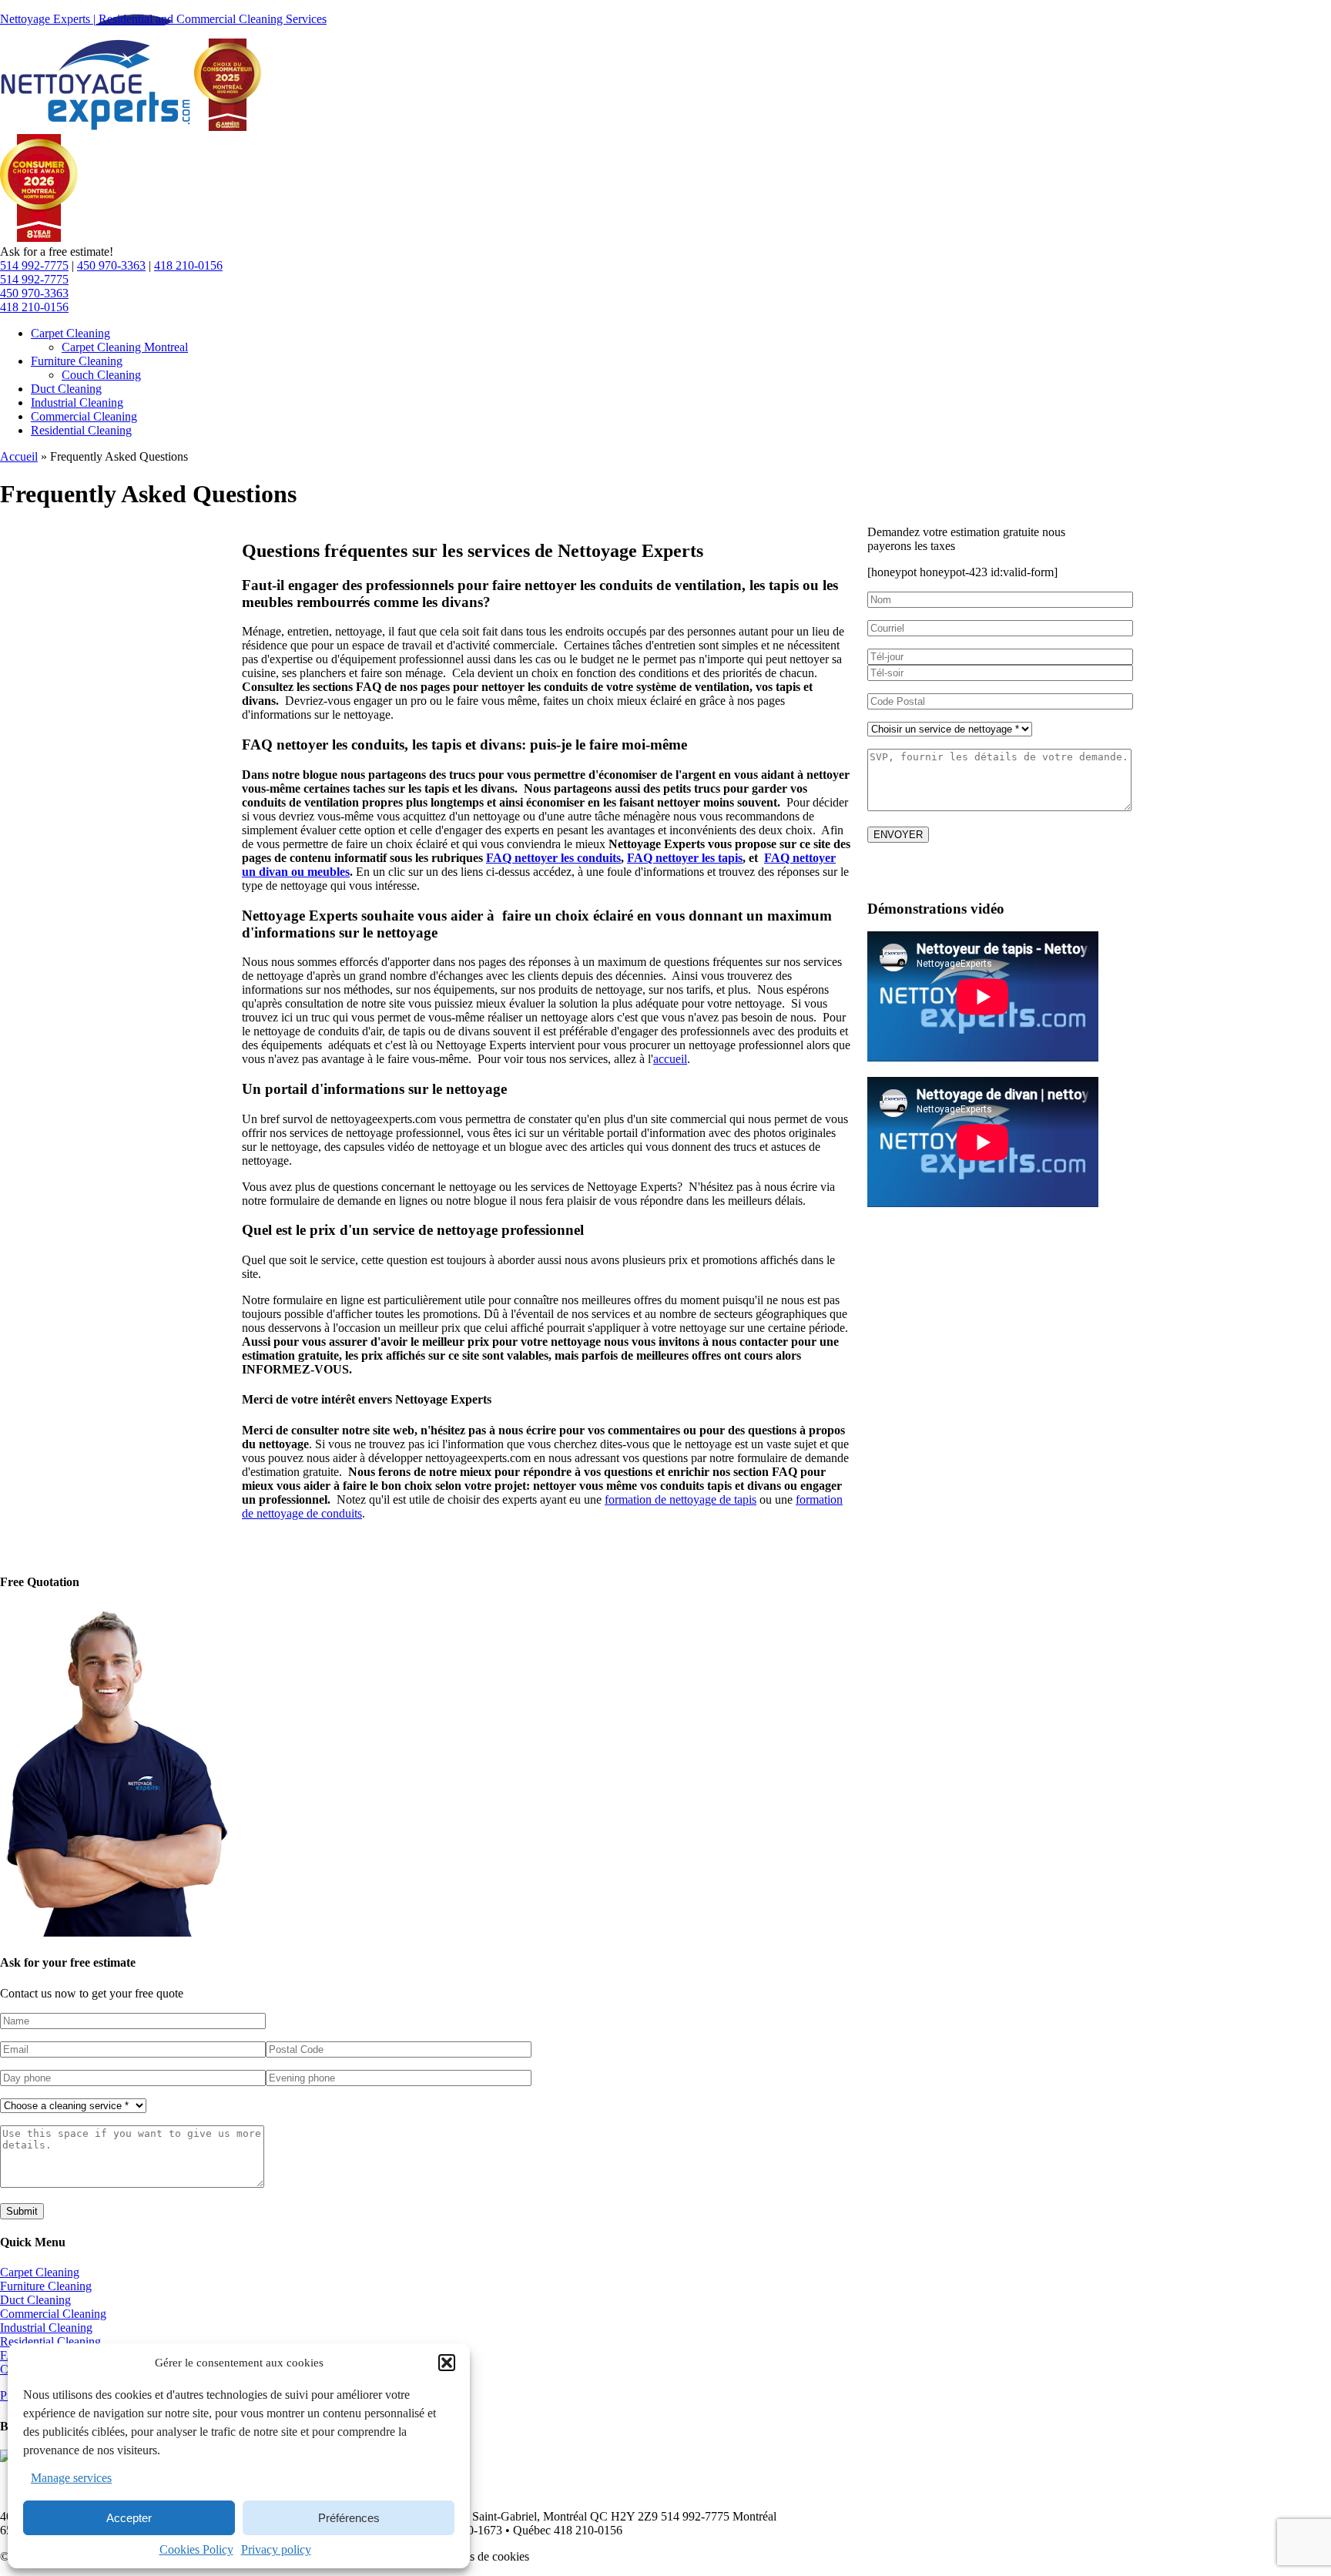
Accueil (19, 456)
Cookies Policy (196, 2549)
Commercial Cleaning (53, 2314)
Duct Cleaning (35, 2300)
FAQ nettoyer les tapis (685, 858)
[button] (447, 2363)
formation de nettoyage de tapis (681, 1499)
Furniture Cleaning (46, 2286)
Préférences (349, 2518)
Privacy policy (276, 2549)
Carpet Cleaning (40, 2272)
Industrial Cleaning (46, 2328)
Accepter (129, 2518)
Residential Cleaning (50, 2341)
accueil (670, 1059)
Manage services (71, 2478)
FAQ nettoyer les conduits (553, 858)
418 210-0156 (188, 265)
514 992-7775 (34, 265)
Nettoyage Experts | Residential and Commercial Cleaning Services (163, 19)
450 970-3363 (111, 265)
